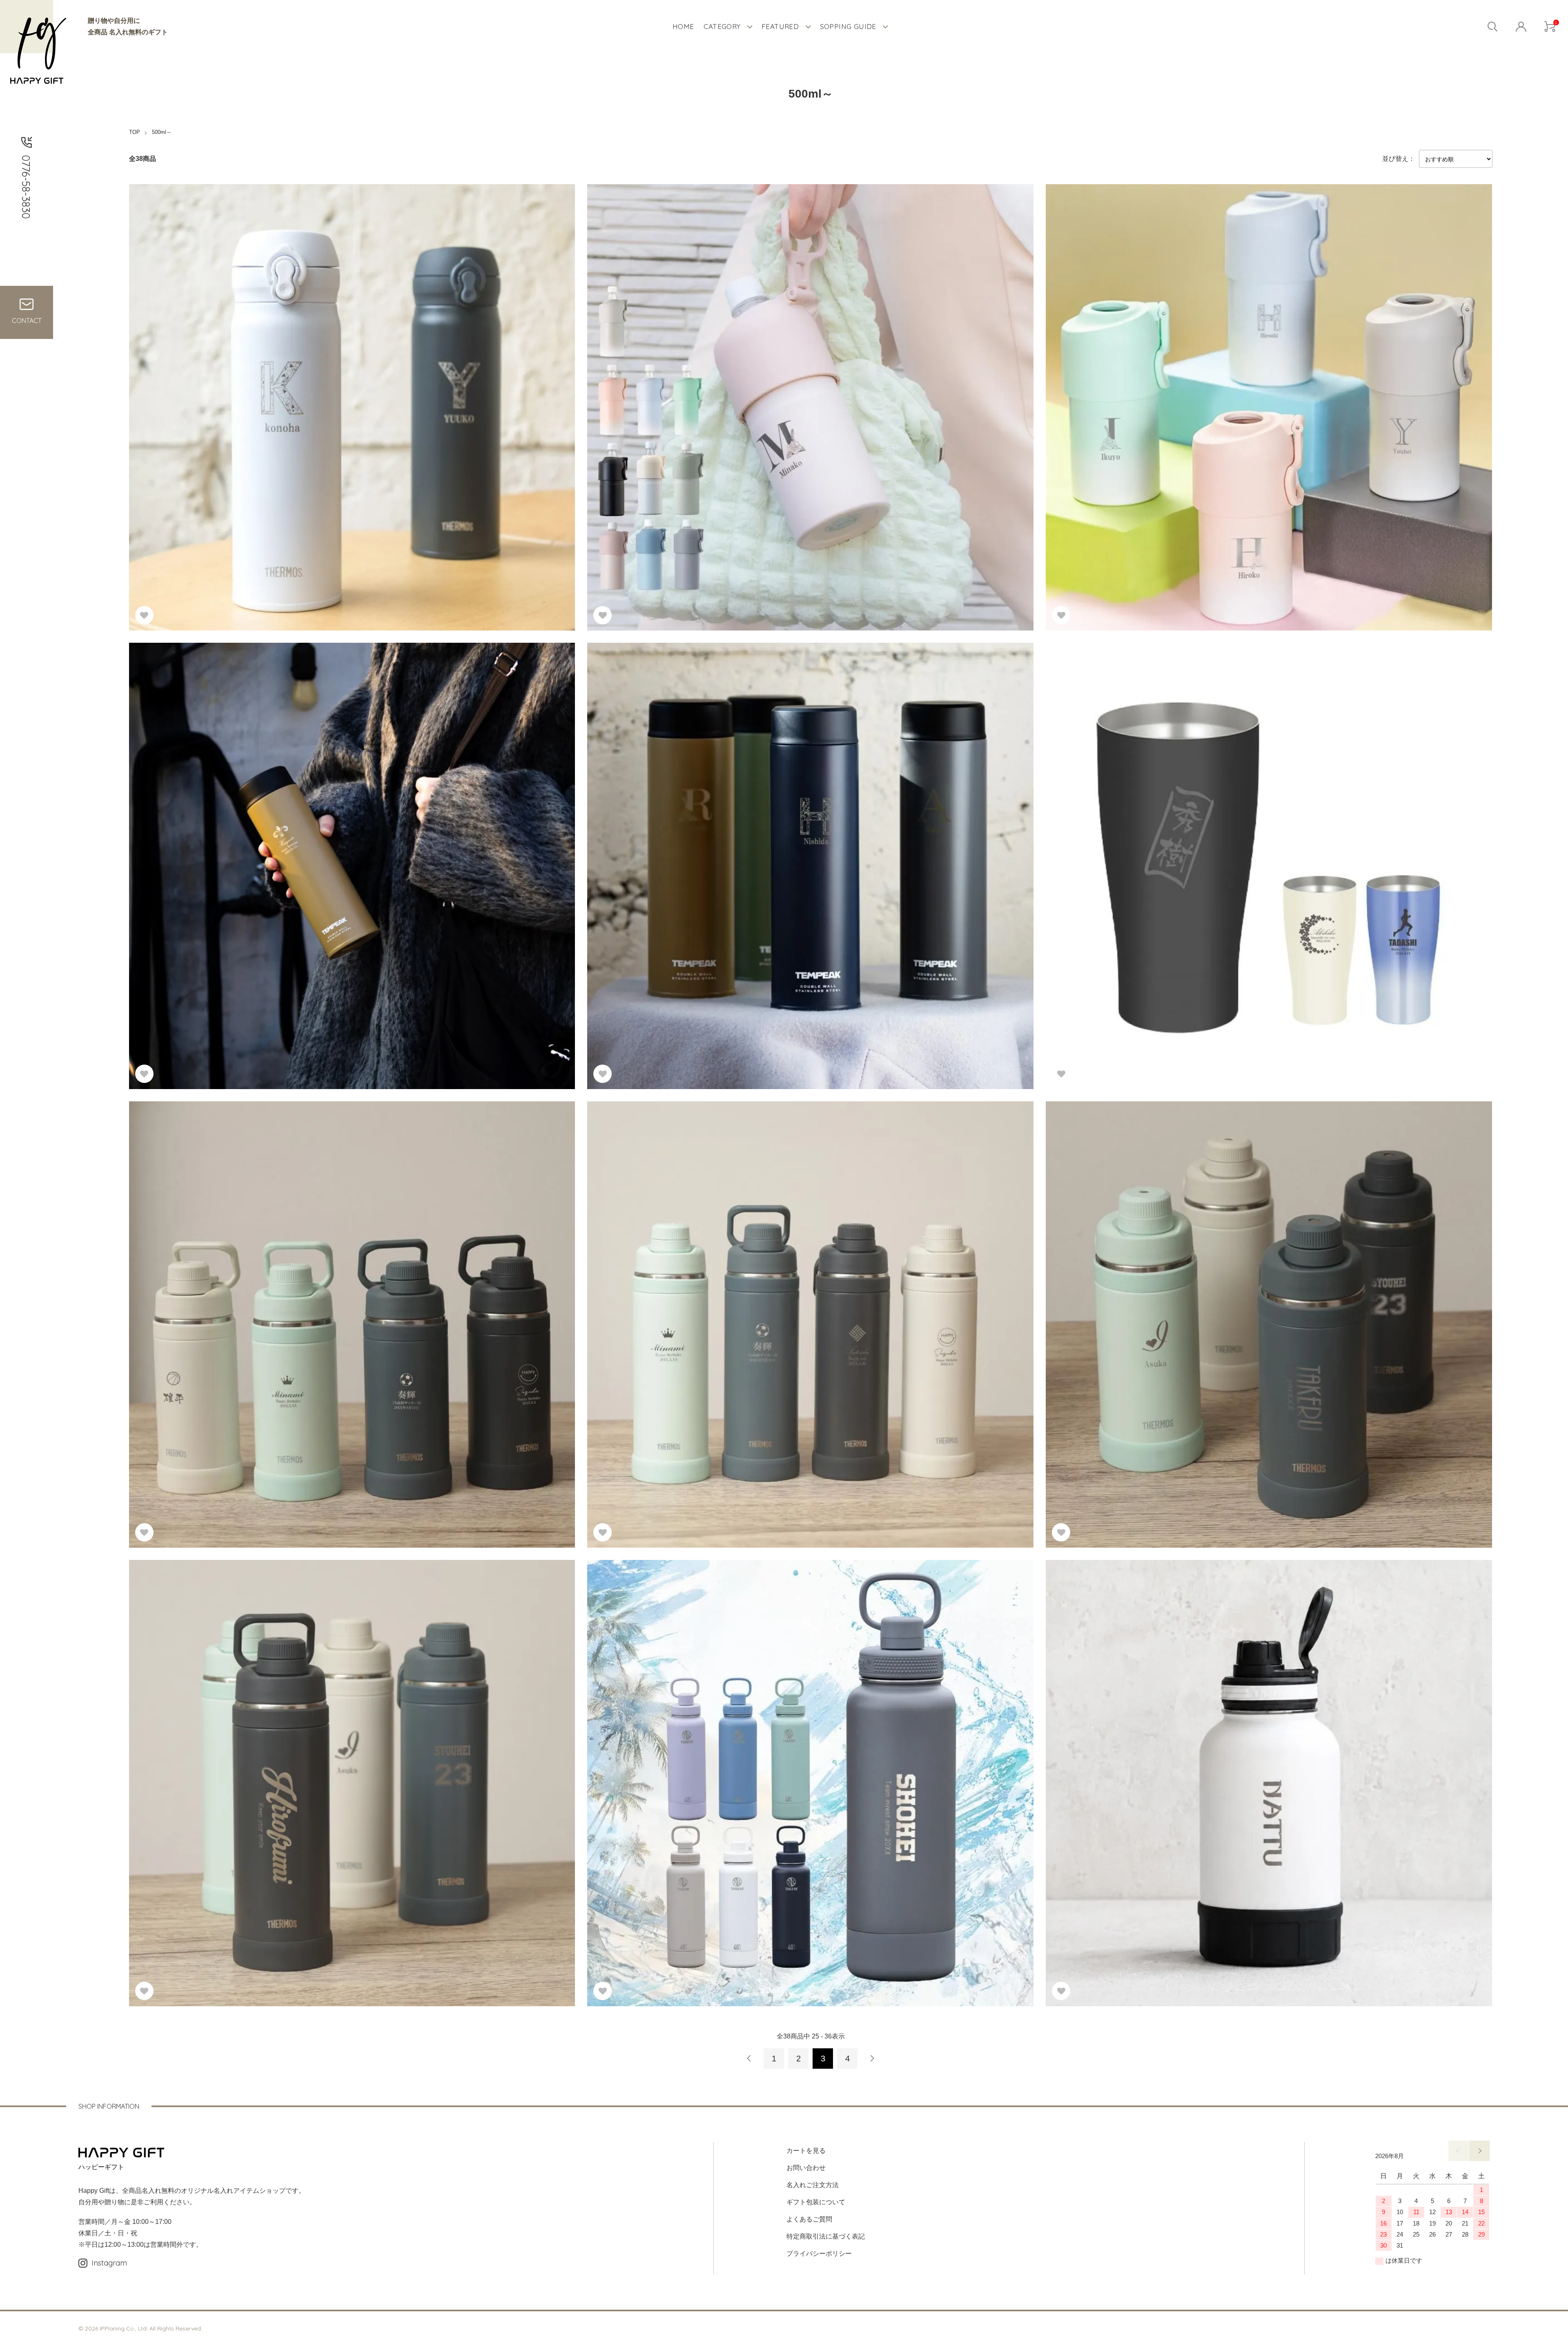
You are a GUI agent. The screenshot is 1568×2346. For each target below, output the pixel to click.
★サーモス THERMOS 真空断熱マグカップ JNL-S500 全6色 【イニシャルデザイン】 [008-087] (277, 390)
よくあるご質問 (809, 2219)
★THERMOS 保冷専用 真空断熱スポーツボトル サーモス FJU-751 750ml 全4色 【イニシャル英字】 (1201, 1307)
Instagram (109, 2263)
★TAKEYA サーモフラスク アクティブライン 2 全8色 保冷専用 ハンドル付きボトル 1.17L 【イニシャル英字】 (757, 1766)
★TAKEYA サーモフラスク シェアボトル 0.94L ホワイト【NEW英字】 (1157, 1766)
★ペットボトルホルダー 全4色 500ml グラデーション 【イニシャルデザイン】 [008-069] (1184, 390)
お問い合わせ (806, 2168)
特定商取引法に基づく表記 (826, 2236)
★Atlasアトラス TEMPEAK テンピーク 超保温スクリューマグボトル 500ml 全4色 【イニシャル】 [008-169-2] (756, 848)
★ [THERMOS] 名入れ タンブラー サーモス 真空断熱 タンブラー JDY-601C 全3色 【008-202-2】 (1196, 856)
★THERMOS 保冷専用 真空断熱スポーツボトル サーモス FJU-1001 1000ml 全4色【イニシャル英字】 (287, 1766)
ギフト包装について (816, 2202)
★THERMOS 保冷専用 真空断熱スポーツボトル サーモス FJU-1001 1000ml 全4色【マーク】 (732, 1307)
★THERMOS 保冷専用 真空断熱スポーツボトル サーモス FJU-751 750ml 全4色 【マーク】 (271, 1307)
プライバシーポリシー (819, 2254)
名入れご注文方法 (813, 2185)
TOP (135, 132)
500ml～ (162, 132)
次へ (872, 2059)
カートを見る (806, 2151)
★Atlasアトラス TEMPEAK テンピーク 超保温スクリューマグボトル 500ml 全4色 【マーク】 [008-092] (289, 848)
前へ (749, 2059)
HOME (683, 26)
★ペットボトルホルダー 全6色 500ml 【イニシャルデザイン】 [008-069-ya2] (708, 390)
